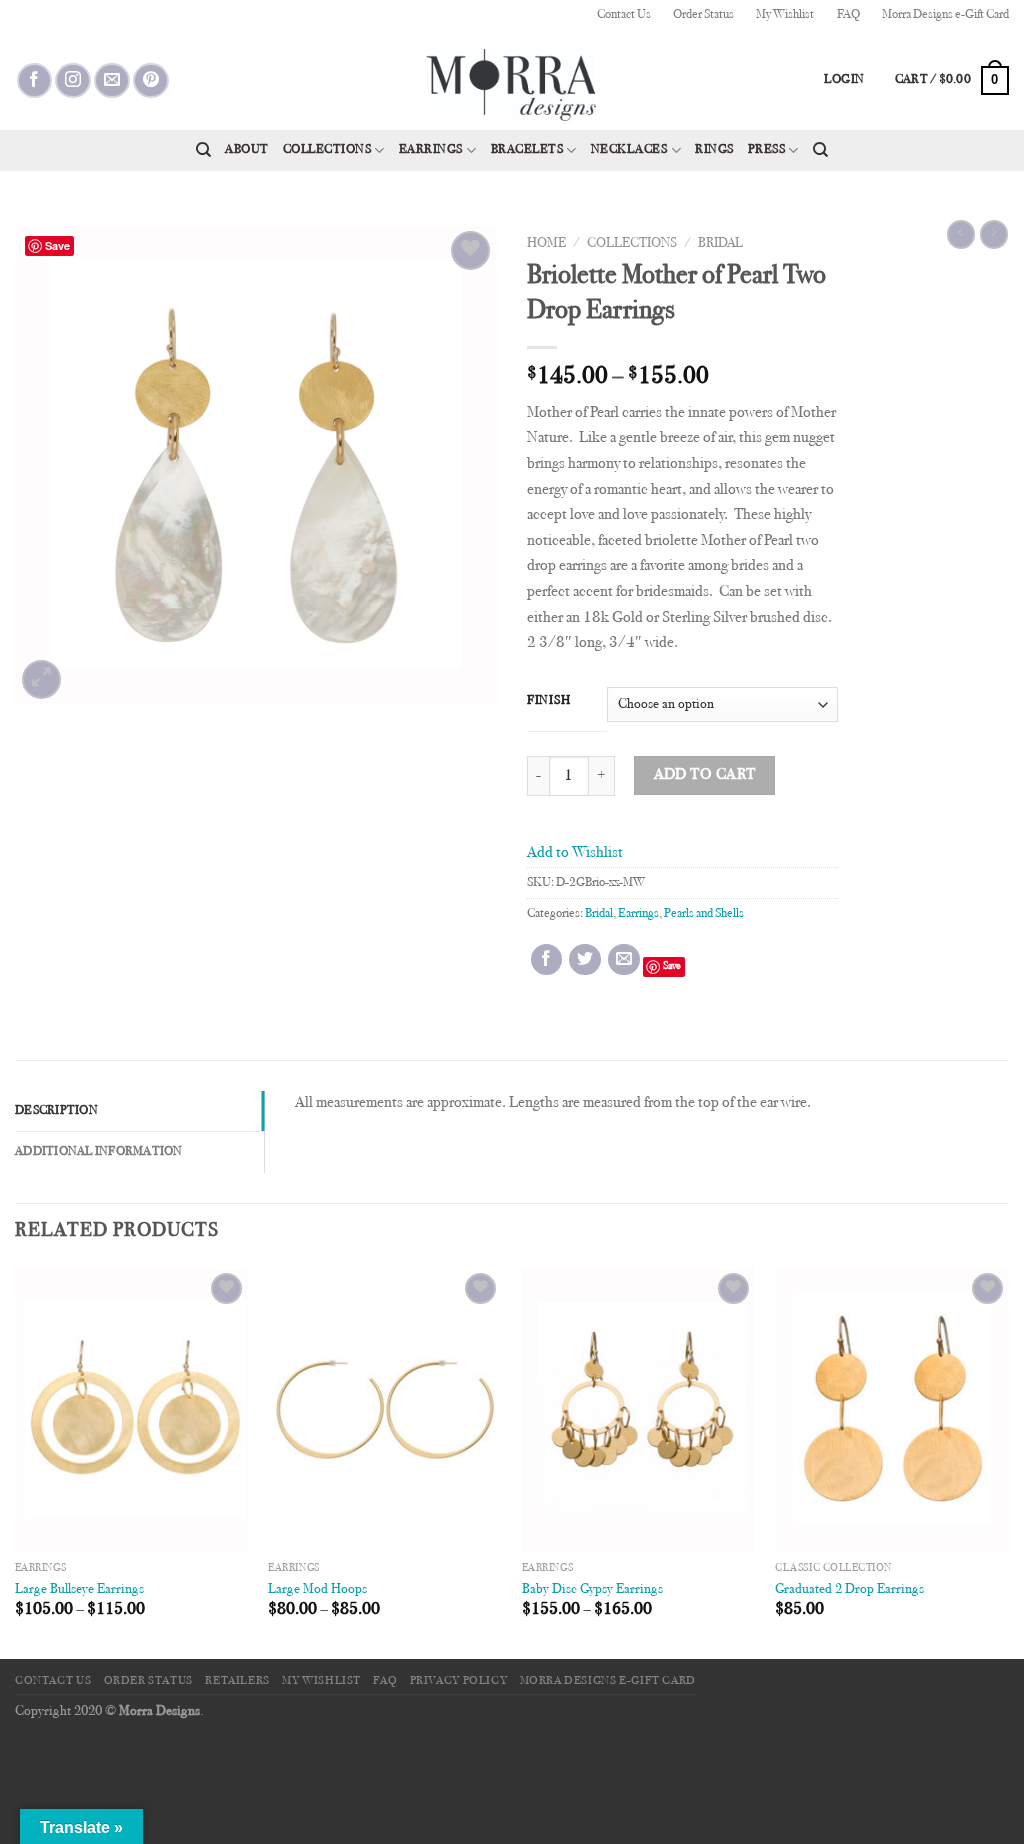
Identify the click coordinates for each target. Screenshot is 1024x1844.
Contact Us (624, 15)
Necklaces (629, 150)
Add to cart (705, 775)
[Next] (1008, 1461)
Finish (548, 701)
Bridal (720, 244)
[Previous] (16, 1461)
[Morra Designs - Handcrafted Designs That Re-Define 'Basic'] (512, 80)
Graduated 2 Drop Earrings (849, 1589)
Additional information (99, 1152)
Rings (714, 150)
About (247, 150)
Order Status (703, 15)
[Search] (203, 150)
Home (546, 244)
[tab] (139, 1111)
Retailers (237, 1681)
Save (672, 966)
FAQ (848, 15)
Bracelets (527, 150)
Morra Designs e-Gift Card (945, 15)
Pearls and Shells (704, 914)
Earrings (431, 150)
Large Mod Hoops (317, 1589)
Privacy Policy (459, 1681)
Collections (327, 150)
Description (56, 1111)
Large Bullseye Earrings (79, 1589)
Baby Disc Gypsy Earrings (592, 1589)
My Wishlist (785, 15)
